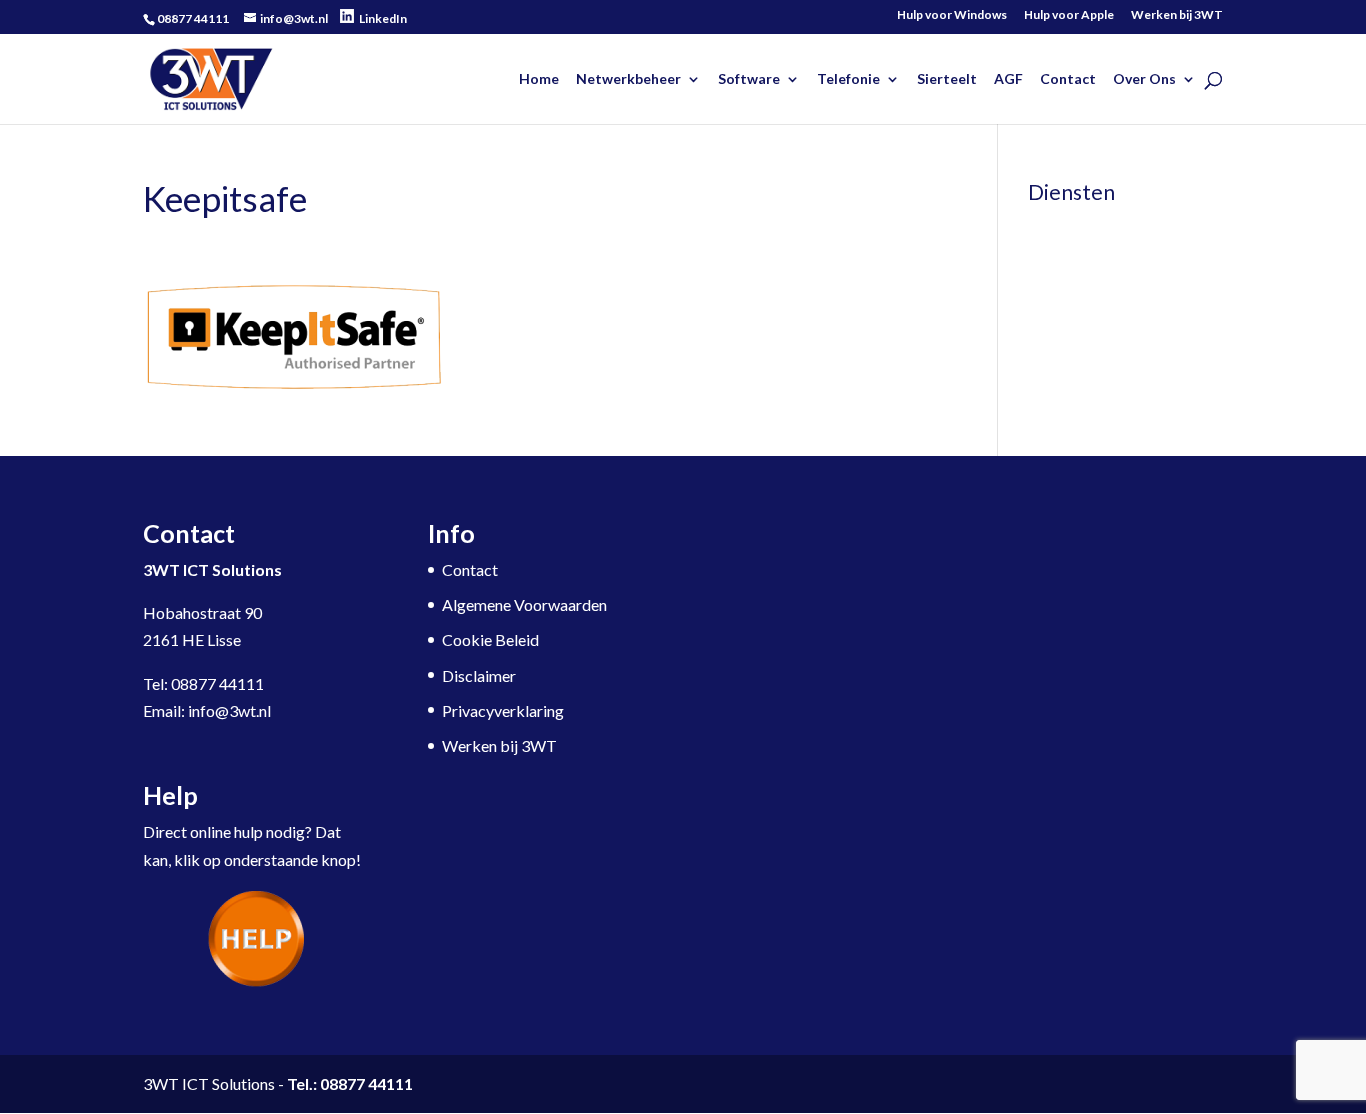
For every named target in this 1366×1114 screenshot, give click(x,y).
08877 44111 (217, 683)
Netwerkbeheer (628, 79)
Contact (1068, 79)
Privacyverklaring (503, 710)
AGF (1008, 79)
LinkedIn (383, 18)
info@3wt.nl (229, 710)
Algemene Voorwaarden (524, 604)
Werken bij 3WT (1177, 15)
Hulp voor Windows (952, 15)
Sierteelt (947, 79)
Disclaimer (479, 675)
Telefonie (848, 79)
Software (749, 79)
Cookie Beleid (490, 639)
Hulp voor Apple (1069, 15)
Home (539, 79)
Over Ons (1144, 79)
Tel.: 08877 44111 (350, 1083)
